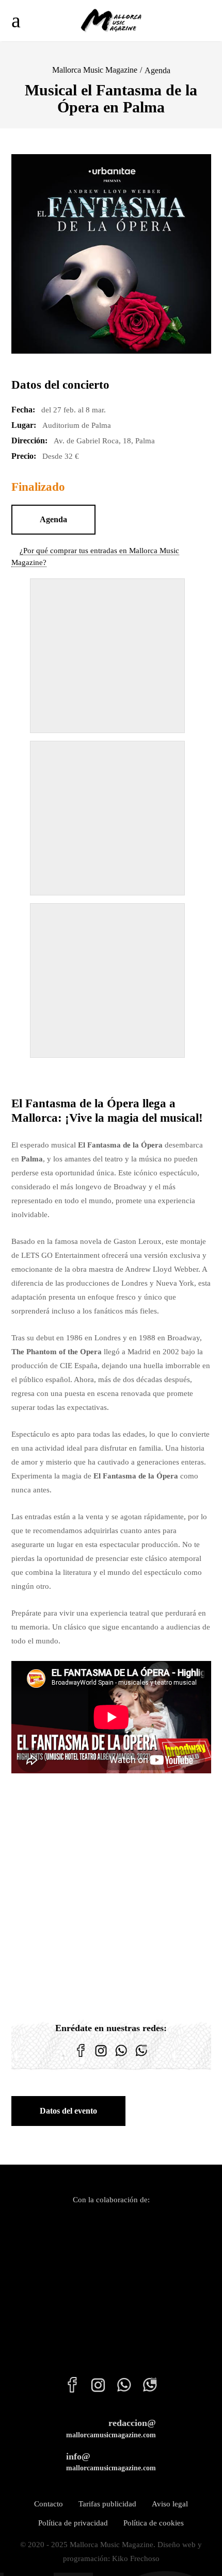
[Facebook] (81, 2057)
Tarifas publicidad (107, 2504)
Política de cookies (154, 2523)
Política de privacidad (73, 2523)
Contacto (49, 2504)
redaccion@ (111, 2428)
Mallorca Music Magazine (95, 70)
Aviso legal (170, 2504)
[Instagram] (101, 2057)
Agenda (157, 70)
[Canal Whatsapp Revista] (121, 2057)
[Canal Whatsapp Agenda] (141, 2057)
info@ (111, 2462)
